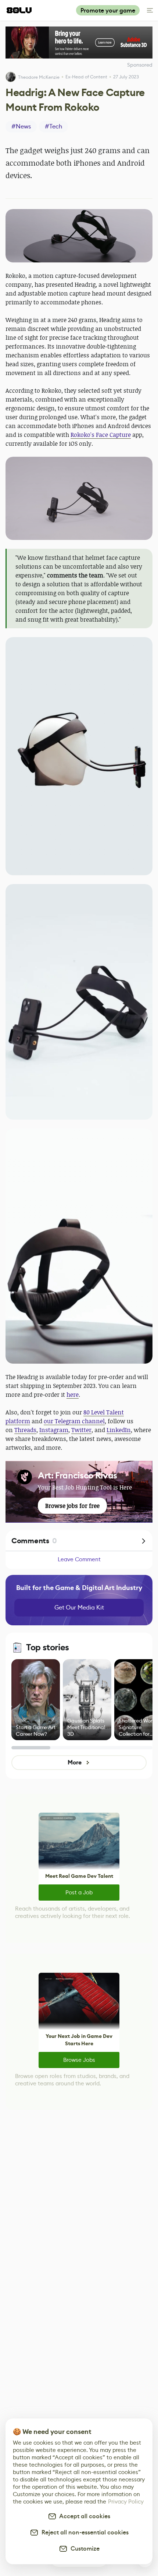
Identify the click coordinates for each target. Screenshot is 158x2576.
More (74, 1762)
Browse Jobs (79, 2060)
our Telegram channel (74, 1421)
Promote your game (108, 10)
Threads (25, 1430)
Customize (84, 2549)
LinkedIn (119, 1430)
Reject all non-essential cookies (84, 2532)
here (73, 1395)
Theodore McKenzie (39, 77)
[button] (79, 236)
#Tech (53, 126)
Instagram (54, 1430)
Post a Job (79, 1892)
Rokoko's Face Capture (101, 435)
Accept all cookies (83, 2516)
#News (21, 126)
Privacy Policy (126, 2501)
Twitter (81, 1430)
